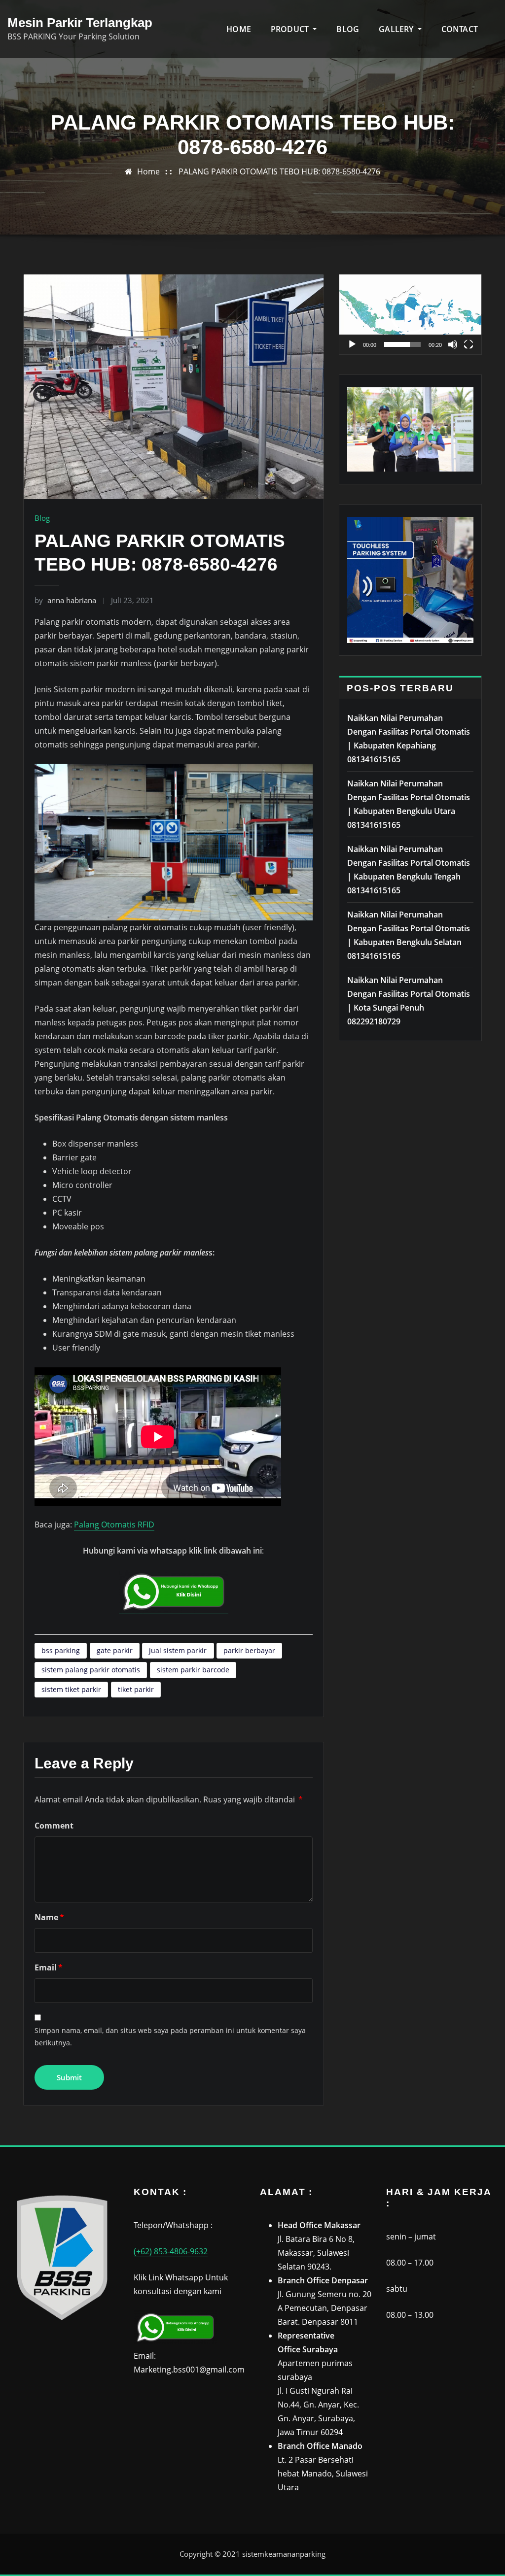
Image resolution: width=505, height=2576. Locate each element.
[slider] (402, 344)
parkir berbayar (249, 1650)
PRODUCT (291, 29)
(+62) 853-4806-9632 (171, 2251)
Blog (42, 518)
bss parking (61, 1650)
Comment (54, 1826)
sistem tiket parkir (71, 1689)
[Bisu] (453, 344)
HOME (239, 29)
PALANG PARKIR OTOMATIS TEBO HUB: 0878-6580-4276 (279, 171)
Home (148, 171)
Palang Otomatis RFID (114, 1525)
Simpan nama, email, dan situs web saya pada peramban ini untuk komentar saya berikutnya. (170, 2036)
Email (49, 1967)
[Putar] (352, 344)
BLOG (348, 29)
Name (49, 1917)
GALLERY (397, 29)
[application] (410, 314)
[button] (410, 314)
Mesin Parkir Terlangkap (80, 23)
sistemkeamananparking (284, 2554)
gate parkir (115, 1650)
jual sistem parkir (178, 1650)
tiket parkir (136, 1689)
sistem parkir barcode (193, 1670)
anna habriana (65, 600)
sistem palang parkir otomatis (91, 1670)
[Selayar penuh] (469, 344)
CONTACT (460, 29)
